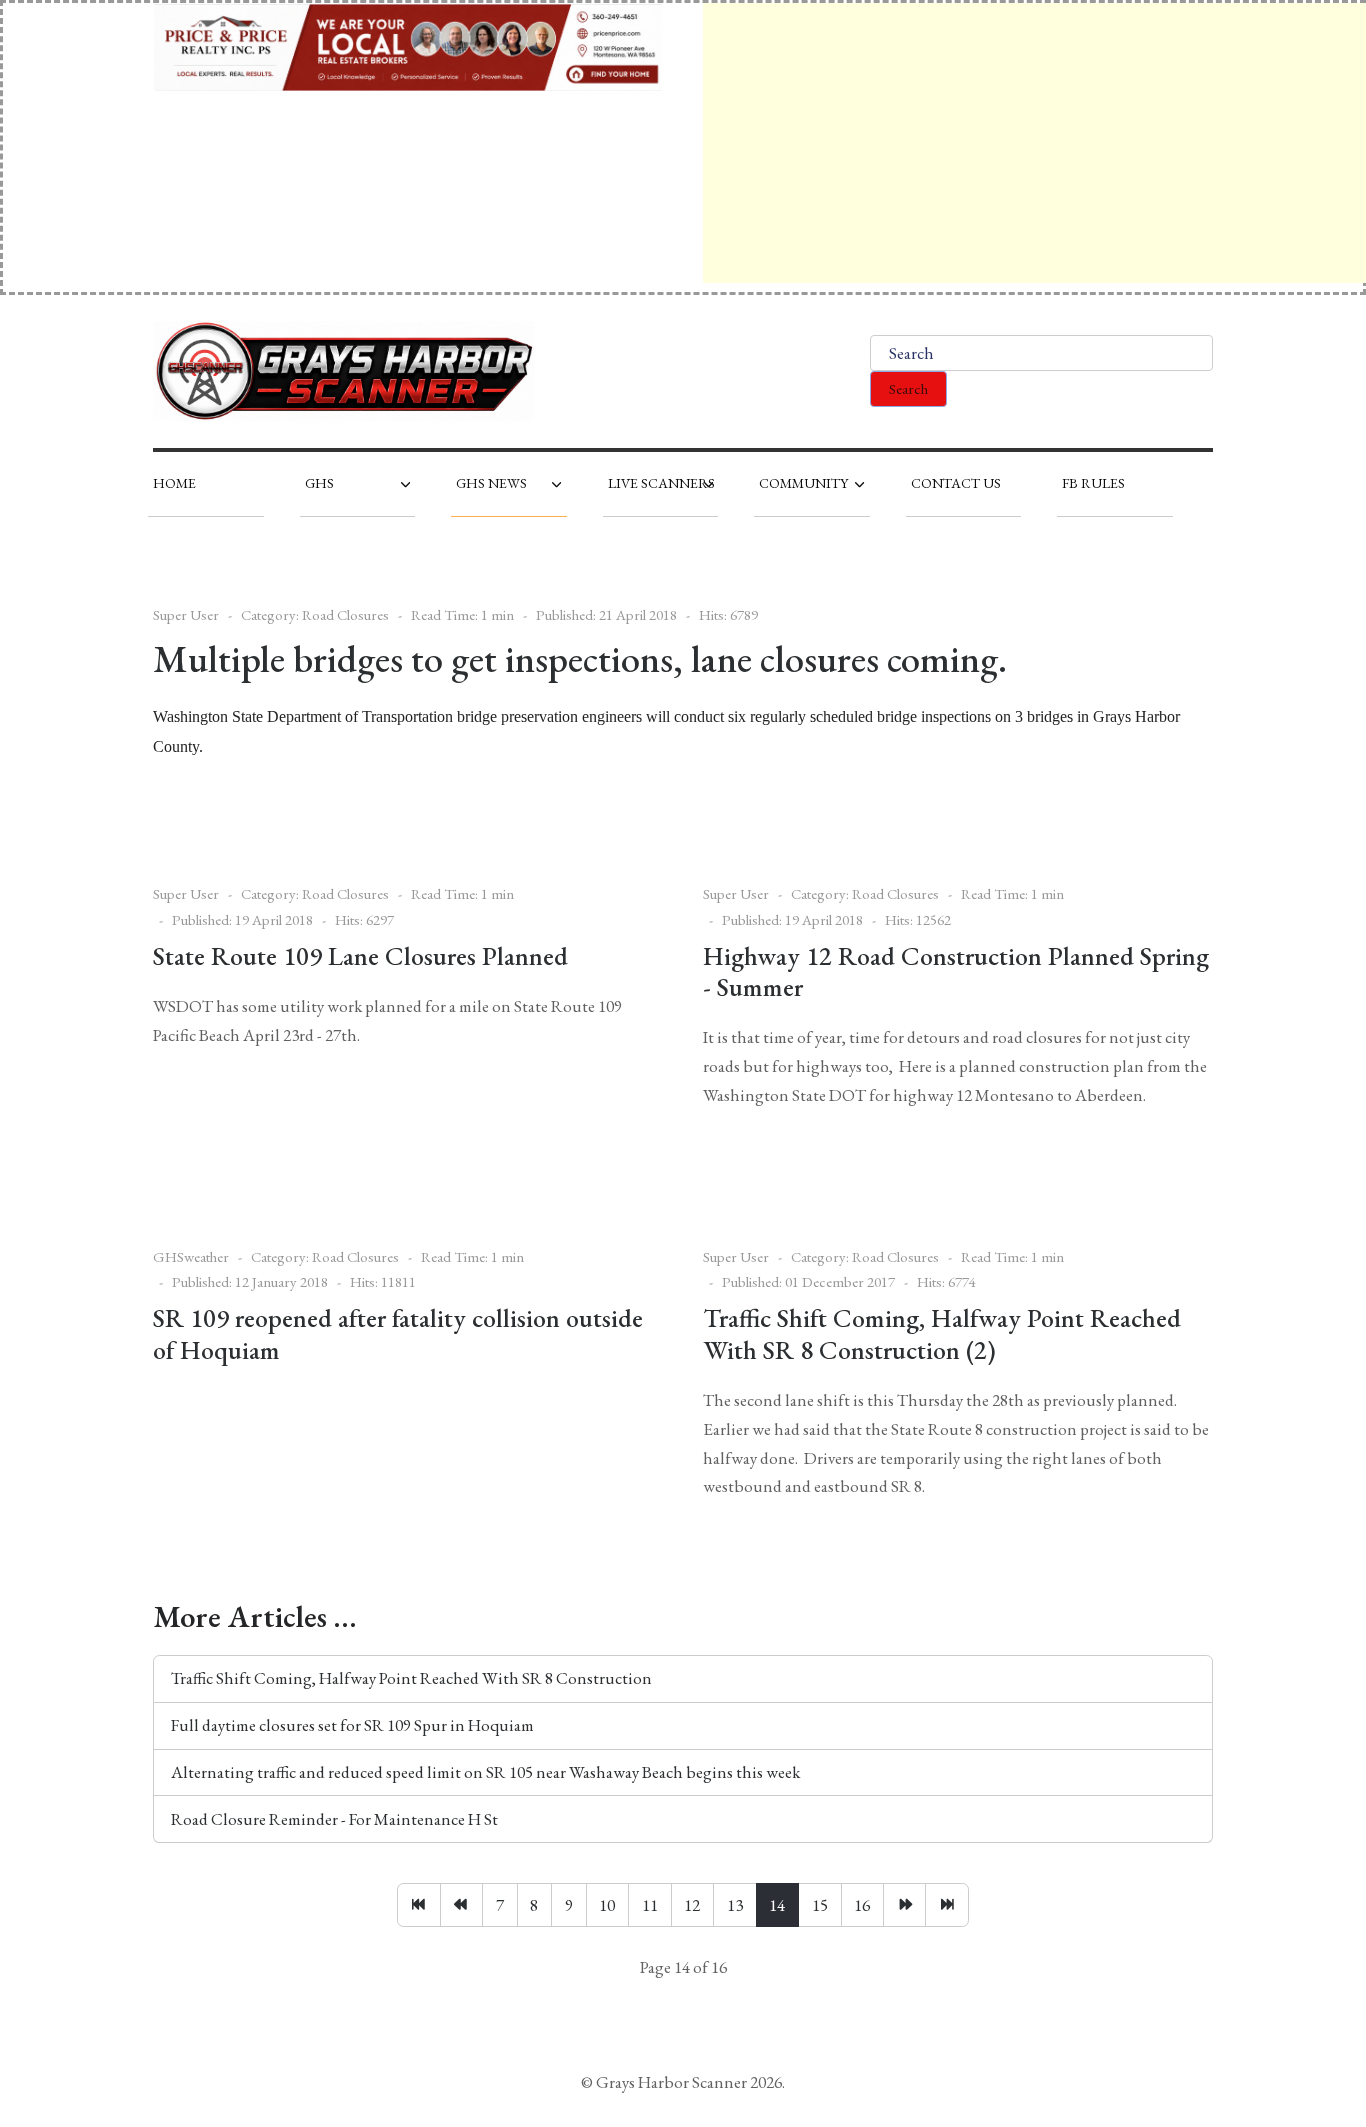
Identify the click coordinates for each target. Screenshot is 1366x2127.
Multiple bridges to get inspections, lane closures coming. (580, 658)
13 (735, 1905)
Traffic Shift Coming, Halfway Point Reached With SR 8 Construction (411, 1678)
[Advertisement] (1034, 143)
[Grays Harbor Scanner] (344, 371)
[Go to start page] (418, 1905)
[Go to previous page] (461, 1905)
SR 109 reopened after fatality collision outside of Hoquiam (398, 1333)
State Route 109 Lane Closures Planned (360, 956)
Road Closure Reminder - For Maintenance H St (334, 1819)
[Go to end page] (946, 1905)
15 (820, 1905)
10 (607, 1905)
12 (692, 1905)
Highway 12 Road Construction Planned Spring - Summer (956, 971)
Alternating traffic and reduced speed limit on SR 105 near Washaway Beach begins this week (485, 1772)
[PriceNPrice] (408, 45)
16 (862, 1905)
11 (650, 1905)
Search (908, 388)
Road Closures (345, 614)
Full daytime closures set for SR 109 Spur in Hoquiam (352, 1725)
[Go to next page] (904, 1905)
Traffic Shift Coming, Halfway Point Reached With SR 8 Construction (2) (942, 1333)
